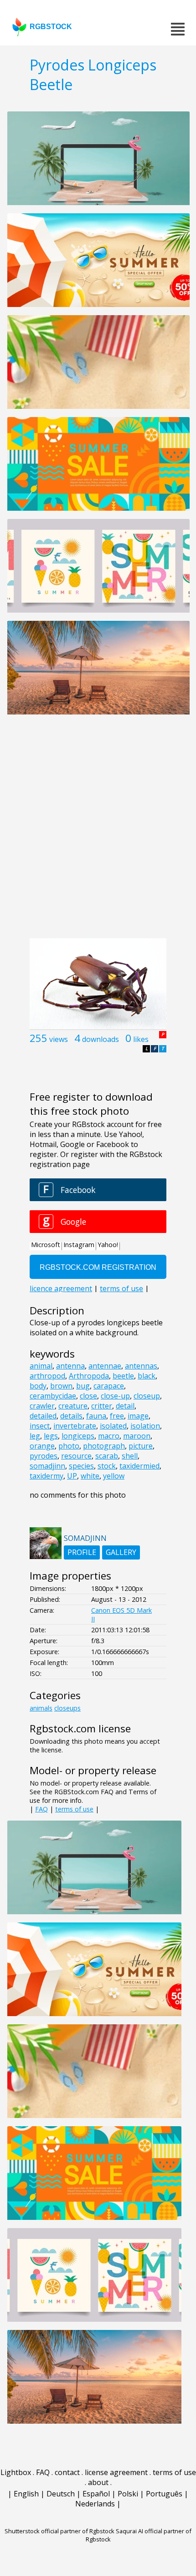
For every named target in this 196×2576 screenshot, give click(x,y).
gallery (121, 1552)
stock (107, 1466)
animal (41, 1366)
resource (76, 1456)
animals (41, 1708)
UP (72, 1476)
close (88, 1396)
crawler (42, 1406)
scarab (107, 1456)
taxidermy (46, 1476)
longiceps (78, 1436)
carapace (109, 1386)
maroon (137, 1436)
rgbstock (51, 27)
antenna (70, 1366)
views (59, 1039)
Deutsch (61, 2494)
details (71, 1416)
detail (125, 1406)
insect (40, 1426)
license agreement (116, 2472)
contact (67, 2472)
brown (61, 1386)
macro (109, 1436)
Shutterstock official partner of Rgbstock (59, 2531)
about (98, 2482)
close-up (115, 1396)
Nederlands (95, 2504)
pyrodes (44, 1456)
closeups (67, 1708)
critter (102, 1406)
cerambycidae (53, 1396)
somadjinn (47, 1466)
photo (69, 1446)
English (26, 2494)
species (81, 1466)
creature (73, 1406)
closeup (147, 1396)
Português (164, 2494)
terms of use (74, 1809)
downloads (101, 1039)
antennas (141, 1366)
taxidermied (139, 1466)
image (138, 1416)
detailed (43, 1416)
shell (130, 1456)
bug (83, 1386)
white (90, 1476)
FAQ (41, 1809)
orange (42, 1446)
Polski (128, 2494)
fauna (96, 1416)
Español (96, 2494)
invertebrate (75, 1426)
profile (82, 1552)
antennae (105, 1366)
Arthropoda (89, 1376)
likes (141, 1039)
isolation (145, 1426)
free (117, 1416)
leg (35, 1436)
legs (51, 1436)
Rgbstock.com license (80, 1728)
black (147, 1376)
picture (141, 1446)
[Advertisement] (98, 831)
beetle (123, 1376)
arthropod (47, 1376)
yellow (114, 1476)
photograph (104, 1446)
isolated (113, 1426)
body (38, 1386)
